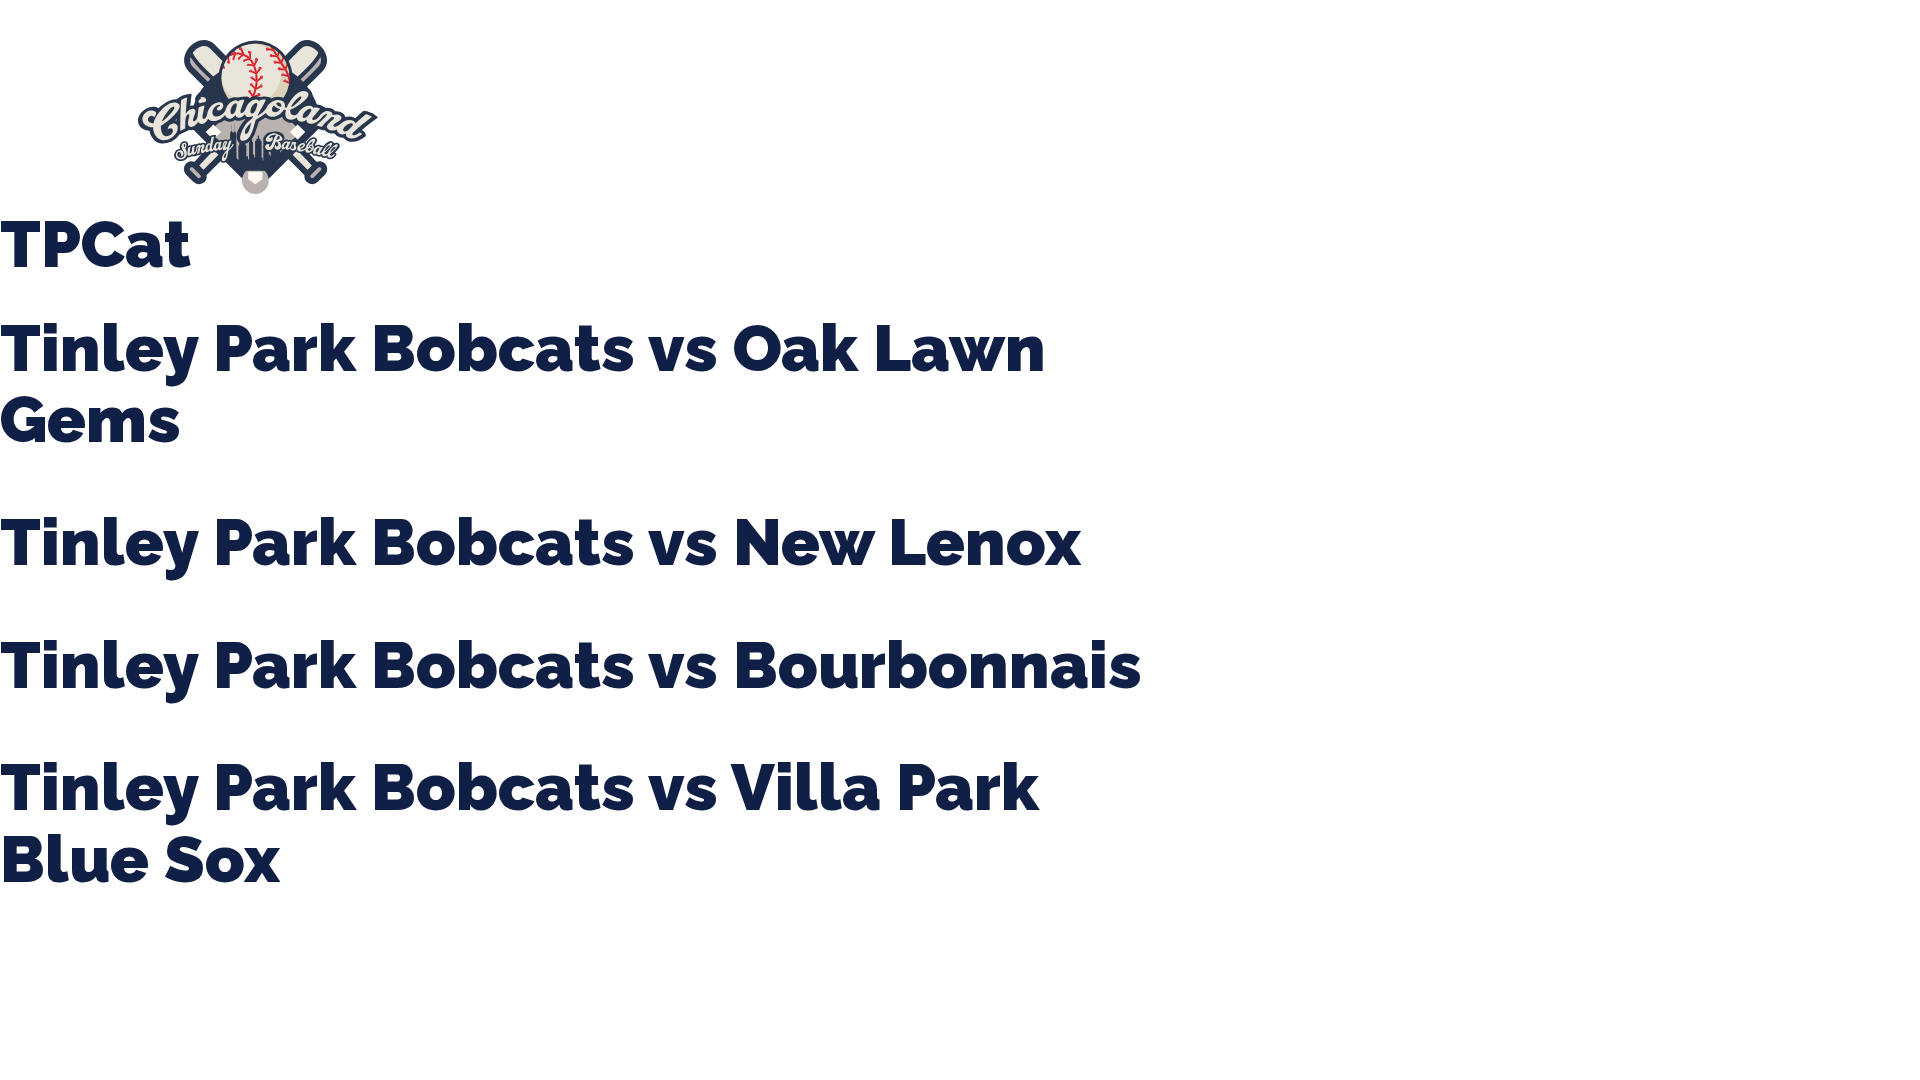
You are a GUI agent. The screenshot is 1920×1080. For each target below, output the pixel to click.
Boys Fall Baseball (1030, 116)
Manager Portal (1326, 116)
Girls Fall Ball (1182, 116)
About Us (462, 116)
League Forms (1475, 116)
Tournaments (738, 116)
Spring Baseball (592, 116)
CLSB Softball (876, 116)
